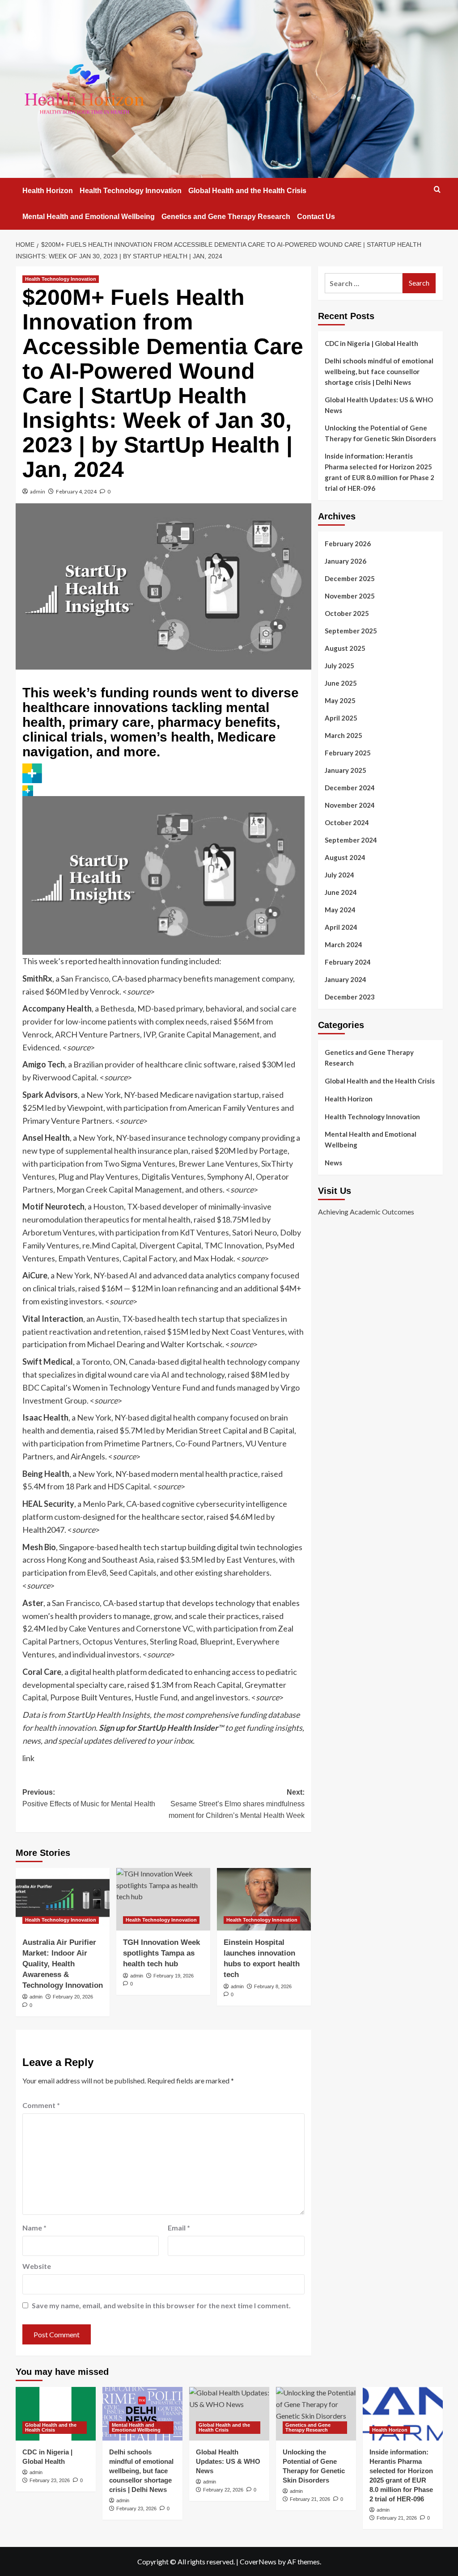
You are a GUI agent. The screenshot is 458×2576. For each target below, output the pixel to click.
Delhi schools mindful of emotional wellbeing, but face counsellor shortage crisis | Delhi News (379, 371)
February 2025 (348, 753)
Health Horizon (48, 191)
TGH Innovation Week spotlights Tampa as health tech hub (161, 1953)
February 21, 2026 (310, 2499)
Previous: (89, 1798)
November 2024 (350, 805)
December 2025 (350, 578)
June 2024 (341, 892)
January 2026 (346, 561)
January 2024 (346, 979)
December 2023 (350, 997)
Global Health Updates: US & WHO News (379, 405)
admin (38, 491)
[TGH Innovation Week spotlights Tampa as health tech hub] (163, 1899)
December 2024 (350, 788)
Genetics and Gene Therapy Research (226, 217)
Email (179, 2228)
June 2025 (341, 683)
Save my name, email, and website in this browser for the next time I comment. (161, 2305)
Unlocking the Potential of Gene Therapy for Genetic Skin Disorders (380, 433)
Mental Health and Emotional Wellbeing (89, 217)
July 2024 (339, 875)
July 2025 (339, 666)
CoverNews (258, 2561)
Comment (41, 2105)
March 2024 (343, 944)
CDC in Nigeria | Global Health (371, 343)
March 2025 (343, 735)
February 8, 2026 (273, 1986)
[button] (437, 189)
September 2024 (351, 840)
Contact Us (316, 217)
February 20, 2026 (73, 1997)
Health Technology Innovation (131, 191)
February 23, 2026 (50, 2480)
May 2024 (340, 910)
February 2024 (348, 962)
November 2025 (350, 596)
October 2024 (347, 822)
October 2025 (347, 613)
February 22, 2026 (223, 2490)
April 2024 (341, 927)
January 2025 (346, 770)
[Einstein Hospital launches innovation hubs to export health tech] (264, 1899)
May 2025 (340, 700)
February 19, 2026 (174, 1976)
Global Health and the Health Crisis (247, 191)
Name (34, 2228)
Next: (237, 1804)
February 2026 (348, 544)
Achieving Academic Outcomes (366, 1212)
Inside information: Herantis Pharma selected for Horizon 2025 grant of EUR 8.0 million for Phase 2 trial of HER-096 (380, 472)
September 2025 (351, 631)
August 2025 (345, 648)
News (333, 1163)
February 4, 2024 (76, 491)
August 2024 (345, 857)
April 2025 (341, 718)
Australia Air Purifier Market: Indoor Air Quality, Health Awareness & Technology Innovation (63, 1964)
